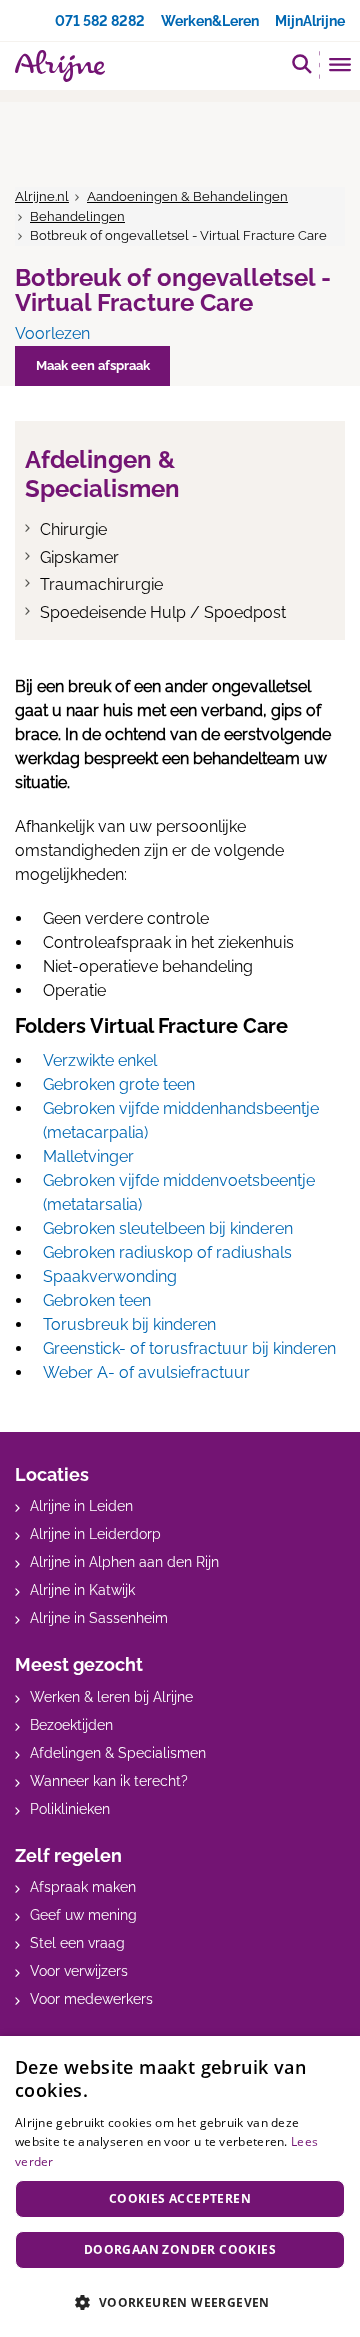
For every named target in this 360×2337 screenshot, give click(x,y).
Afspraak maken (83, 1887)
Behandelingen (77, 216)
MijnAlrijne (310, 21)
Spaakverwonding (110, 1276)
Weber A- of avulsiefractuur (146, 1372)
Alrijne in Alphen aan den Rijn (124, 1562)
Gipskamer (79, 557)
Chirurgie (73, 529)
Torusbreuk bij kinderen (129, 1324)
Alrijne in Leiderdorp (95, 1534)
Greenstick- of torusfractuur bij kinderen (189, 1348)
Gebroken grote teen (119, 1084)
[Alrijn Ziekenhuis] (60, 66)
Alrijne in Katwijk (82, 1590)
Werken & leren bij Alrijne (111, 1697)
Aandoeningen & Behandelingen (187, 196)
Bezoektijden (71, 1725)
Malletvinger (88, 1156)
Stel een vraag (77, 1943)
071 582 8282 (100, 21)
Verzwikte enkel (100, 1060)
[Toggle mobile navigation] (340, 67)
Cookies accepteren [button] (180, 2198)
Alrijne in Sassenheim (99, 1618)
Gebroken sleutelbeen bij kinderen (168, 1228)
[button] (180, 2302)
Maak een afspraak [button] (93, 365)
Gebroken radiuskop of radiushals (167, 1252)
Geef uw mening (83, 1915)
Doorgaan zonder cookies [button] (180, 2249)
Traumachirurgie (101, 584)
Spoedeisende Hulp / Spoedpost (163, 612)
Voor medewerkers (91, 1999)
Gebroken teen (97, 1300)
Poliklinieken (70, 1809)
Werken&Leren (210, 21)
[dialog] (180, 2186)
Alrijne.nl (42, 196)
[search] (302, 63)
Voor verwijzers (79, 1971)
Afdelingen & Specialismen (118, 1753)
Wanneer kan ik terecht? (109, 1781)
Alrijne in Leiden (81, 1506)
